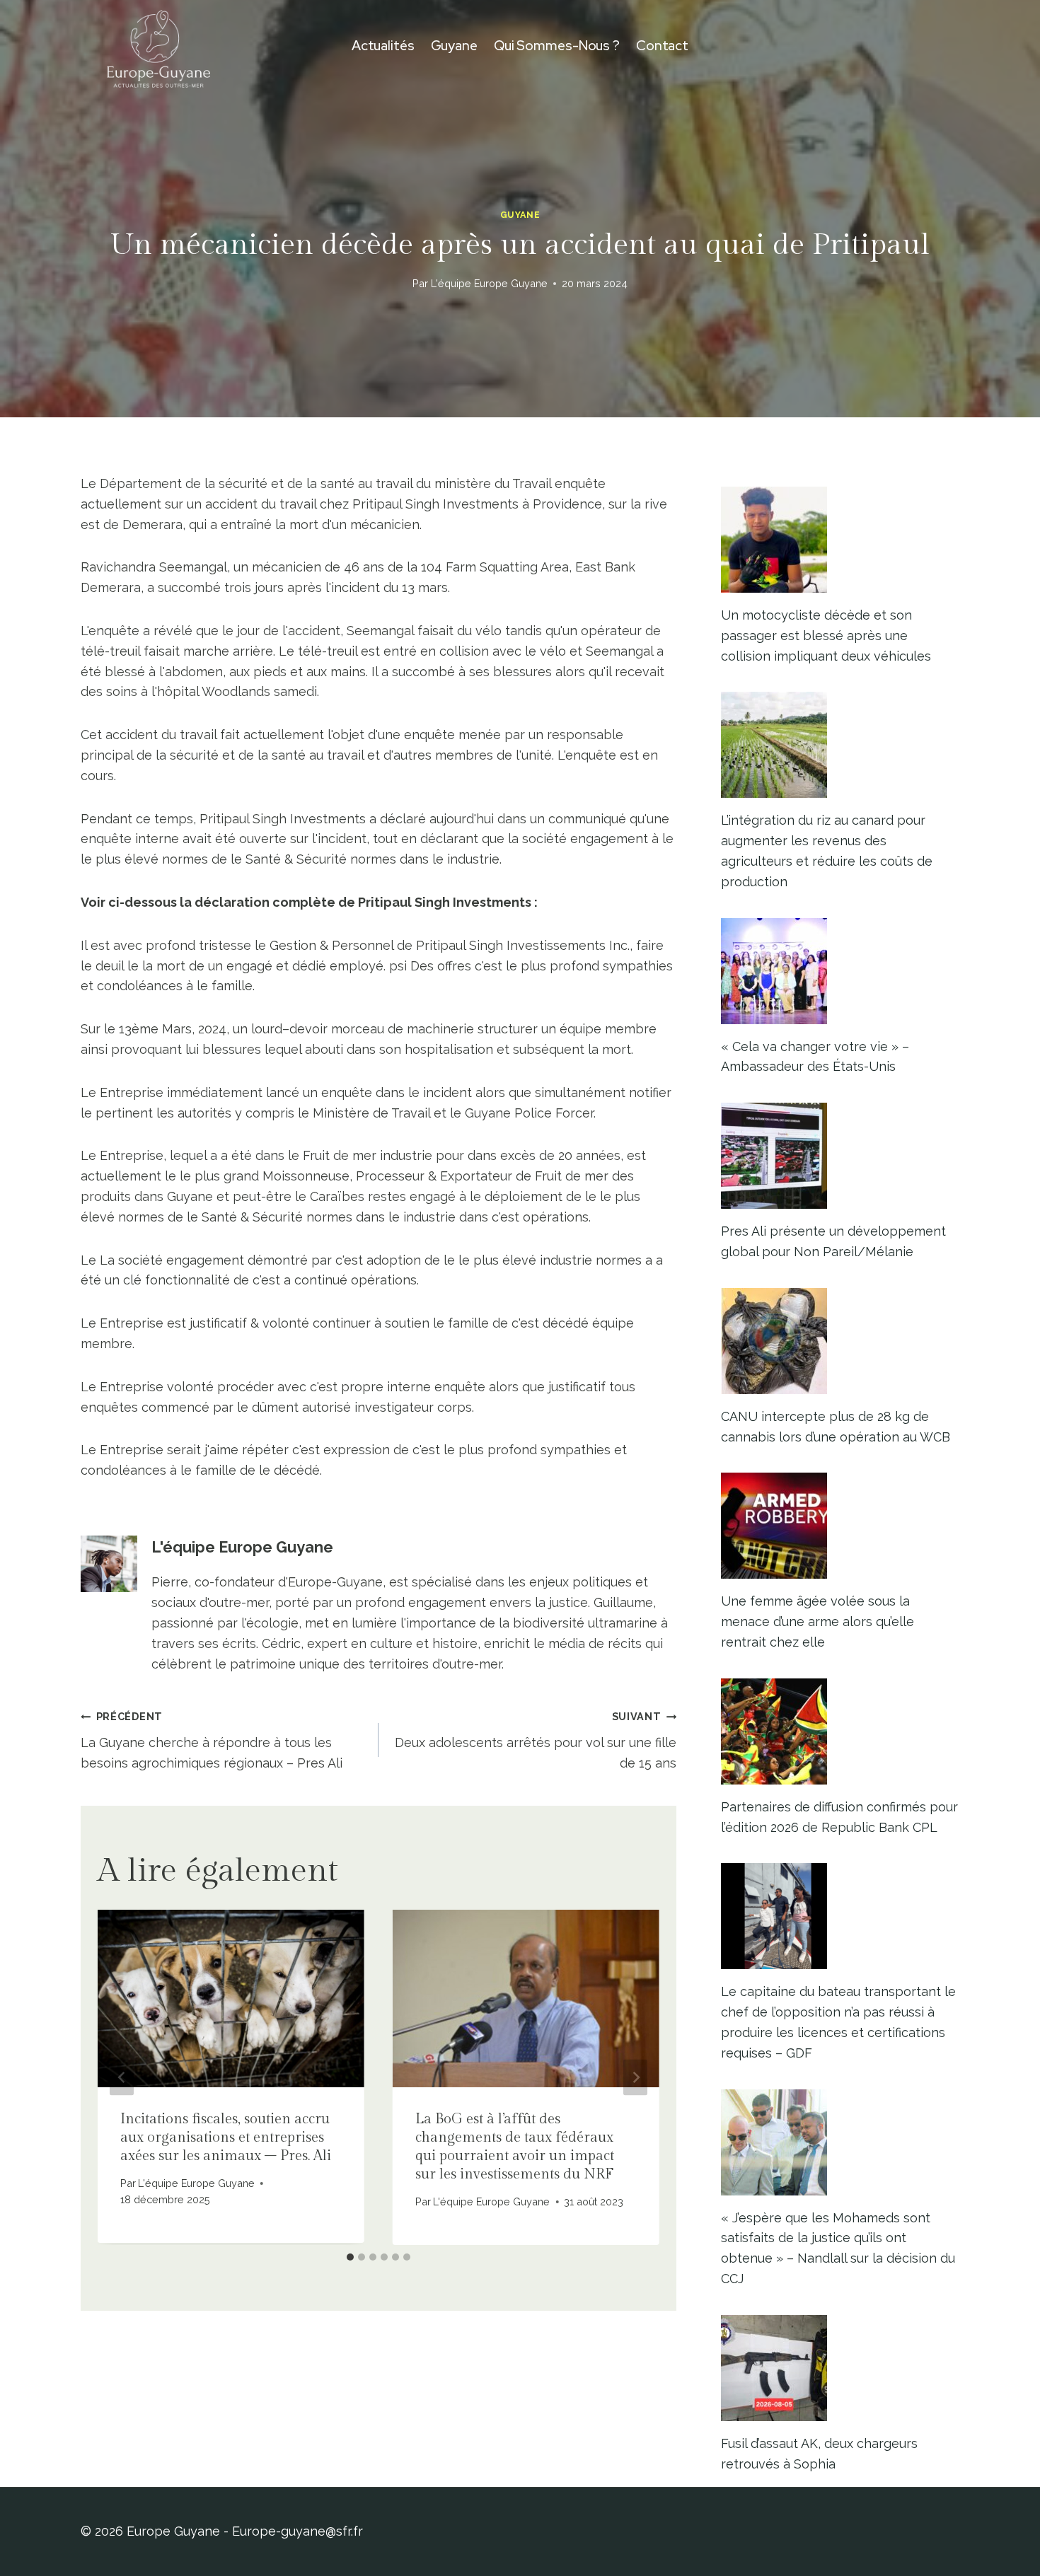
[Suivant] (635, 2078)
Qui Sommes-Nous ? (557, 46)
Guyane (454, 46)
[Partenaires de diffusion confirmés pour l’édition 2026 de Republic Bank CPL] (840, 1731)
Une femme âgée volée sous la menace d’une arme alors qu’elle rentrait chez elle (817, 1621)
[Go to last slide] (122, 2078)
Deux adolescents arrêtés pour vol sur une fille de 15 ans (536, 1740)
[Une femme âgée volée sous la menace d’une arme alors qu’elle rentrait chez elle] (840, 1526)
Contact (662, 46)
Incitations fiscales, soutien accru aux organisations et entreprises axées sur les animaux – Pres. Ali (226, 2137)
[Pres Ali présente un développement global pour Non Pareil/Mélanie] (840, 1156)
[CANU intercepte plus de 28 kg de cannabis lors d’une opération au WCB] (840, 1341)
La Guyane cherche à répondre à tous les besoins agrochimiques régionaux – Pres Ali (212, 1740)
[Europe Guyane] (158, 46)
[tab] (350, 2257)
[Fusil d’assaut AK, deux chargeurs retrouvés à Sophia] (840, 2368)
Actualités (383, 46)
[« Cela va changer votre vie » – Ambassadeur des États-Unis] (840, 971)
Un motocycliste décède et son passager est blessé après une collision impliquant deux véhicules (826, 636)
